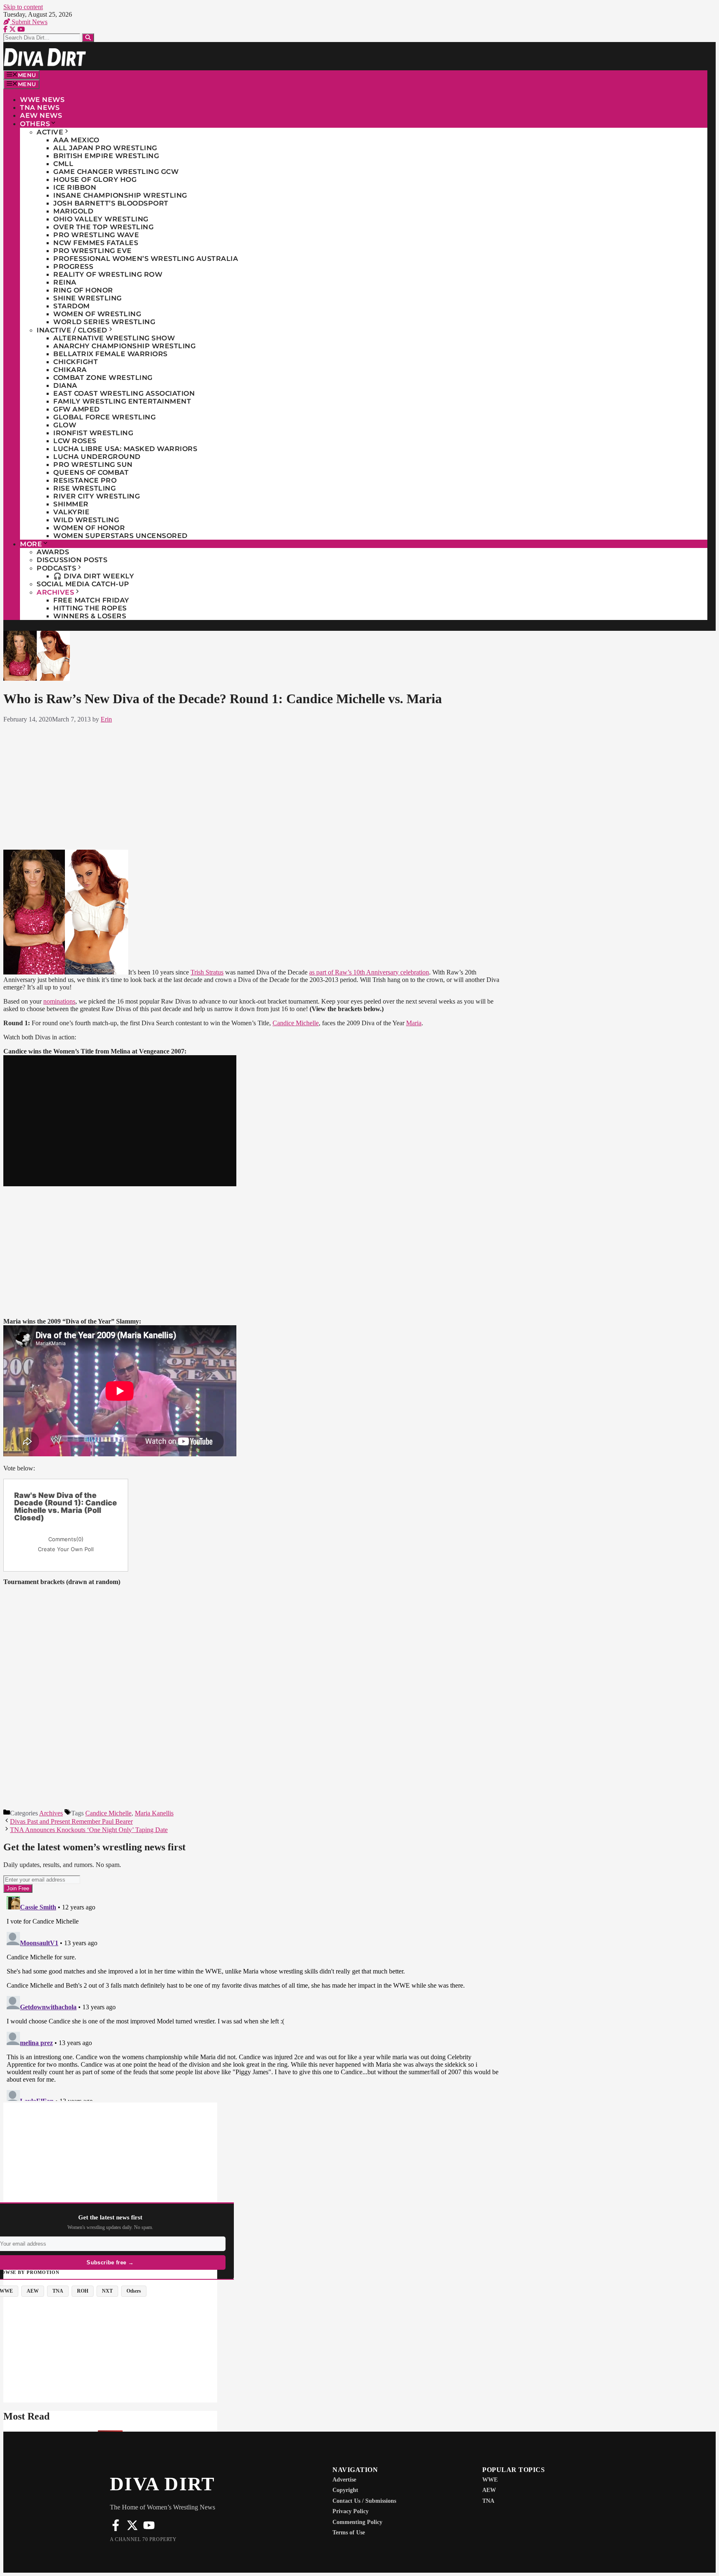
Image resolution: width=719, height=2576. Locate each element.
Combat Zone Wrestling (103, 378)
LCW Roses (75, 441)
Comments (66, 1539)
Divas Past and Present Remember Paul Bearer (71, 1821)
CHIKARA (70, 370)
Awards (53, 552)
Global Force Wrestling (104, 417)
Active (50, 132)
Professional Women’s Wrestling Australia (146, 259)
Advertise (344, 2480)
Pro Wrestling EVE (93, 251)
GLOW (65, 425)
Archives (55, 592)
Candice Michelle (296, 1023)
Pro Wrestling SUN (93, 465)
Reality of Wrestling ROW (108, 274)
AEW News (41, 115)
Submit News (29, 22)
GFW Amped (77, 409)
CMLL (63, 164)
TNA (488, 2501)
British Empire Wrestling (106, 156)
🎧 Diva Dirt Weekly (94, 576)
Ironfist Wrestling (93, 433)
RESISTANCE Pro (85, 480)
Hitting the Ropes (90, 608)
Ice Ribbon (75, 187)
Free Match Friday (91, 600)
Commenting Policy (357, 2522)
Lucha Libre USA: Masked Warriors (125, 449)
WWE (490, 2480)
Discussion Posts (72, 560)
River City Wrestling (97, 496)
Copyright (345, 2490)
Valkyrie (71, 512)
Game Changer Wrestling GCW (116, 172)
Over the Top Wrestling (103, 227)
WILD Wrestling (86, 520)
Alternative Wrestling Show (114, 338)
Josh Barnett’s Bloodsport (111, 203)
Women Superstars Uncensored (120, 536)
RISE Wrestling (84, 488)
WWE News (42, 100)
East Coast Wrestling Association (124, 393)
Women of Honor (89, 528)
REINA (65, 282)
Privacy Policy (351, 2511)
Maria (414, 1023)
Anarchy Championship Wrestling (124, 346)
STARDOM (72, 306)
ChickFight (76, 362)
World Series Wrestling (104, 322)
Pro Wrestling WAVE (96, 235)
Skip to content (23, 7)
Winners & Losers (90, 616)
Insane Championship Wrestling (120, 195)
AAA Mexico (76, 140)
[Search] (88, 38)
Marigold (73, 211)
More (31, 544)
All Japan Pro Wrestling (105, 148)
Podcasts (56, 568)
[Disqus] (253, 1997)
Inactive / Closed (72, 330)
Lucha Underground (97, 457)
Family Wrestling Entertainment (122, 401)
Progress (73, 267)
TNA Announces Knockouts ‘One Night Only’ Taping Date (89, 1830)
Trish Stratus (207, 972)
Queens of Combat (91, 472)
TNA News (40, 108)
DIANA (65, 386)
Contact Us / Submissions (364, 2501)
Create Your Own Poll (66, 1549)
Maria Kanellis (154, 1813)
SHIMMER (71, 504)
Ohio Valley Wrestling (101, 219)
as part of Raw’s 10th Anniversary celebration (369, 972)
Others (35, 124)
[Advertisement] (253, 785)
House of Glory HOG (95, 180)
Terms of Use (349, 2533)
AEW (489, 2490)
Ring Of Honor (83, 290)
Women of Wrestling (97, 314)
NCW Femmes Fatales (96, 243)
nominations (59, 1001)
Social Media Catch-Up (83, 584)
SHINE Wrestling (88, 298)
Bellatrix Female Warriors (110, 354)
